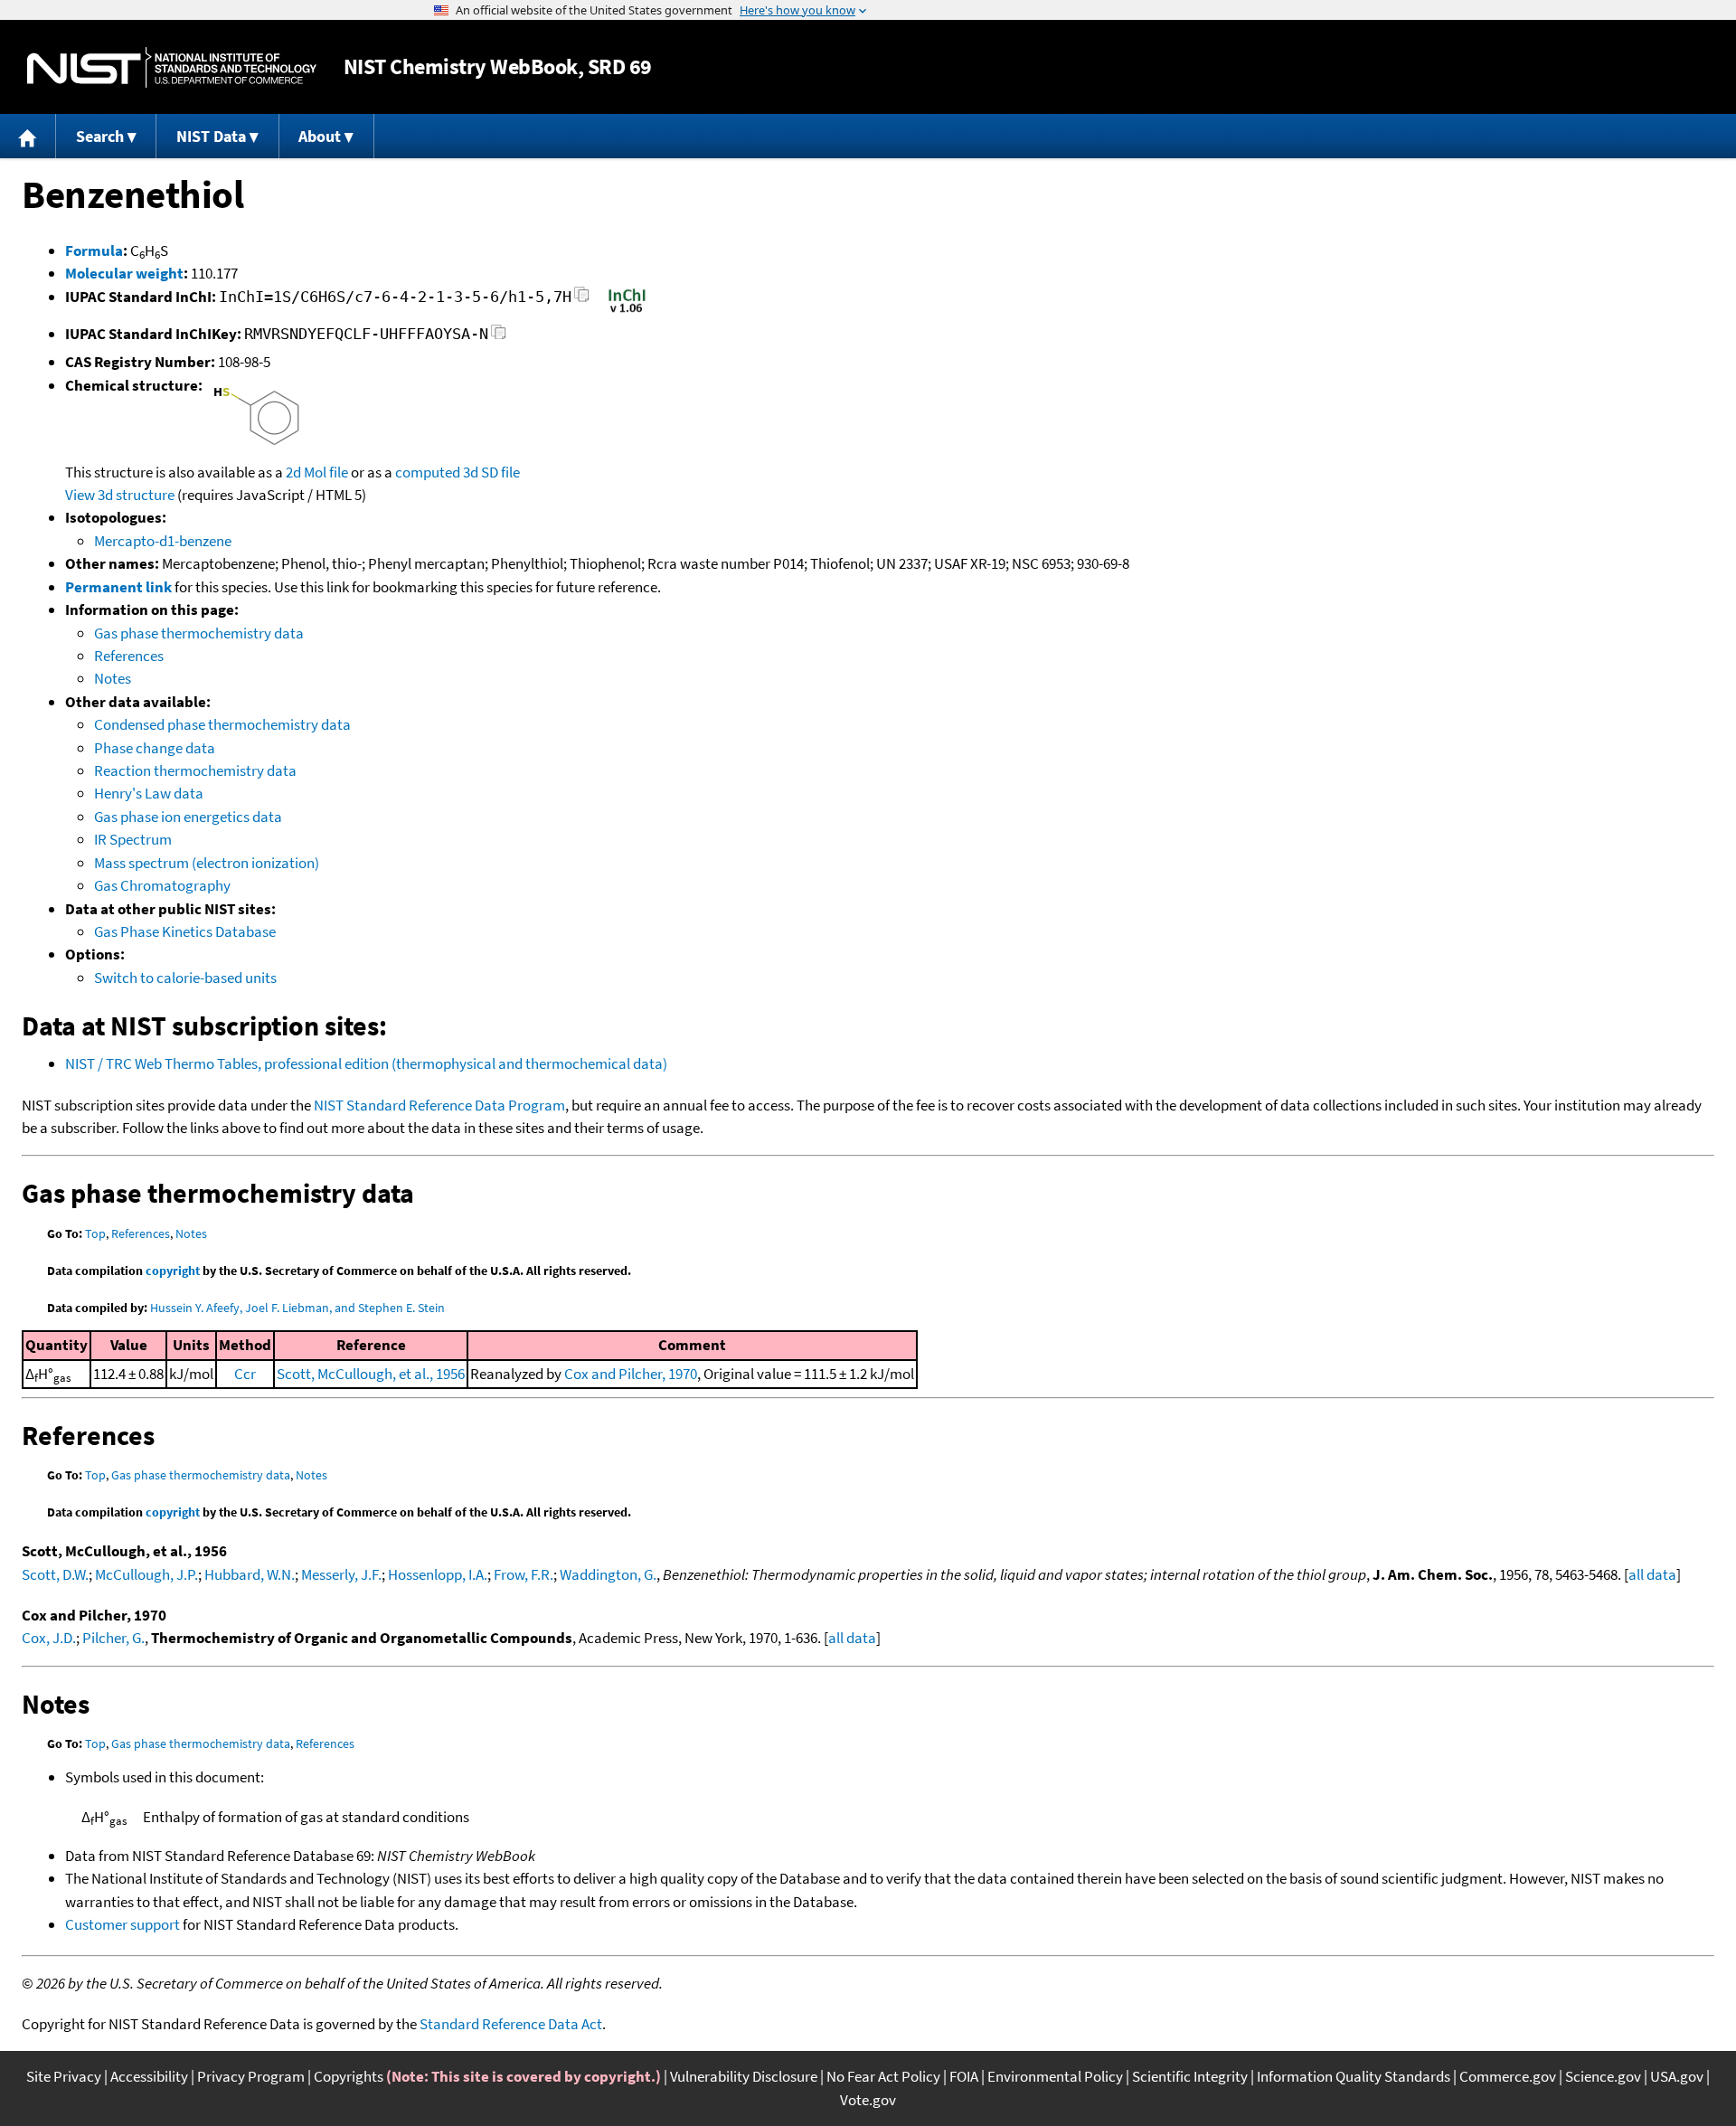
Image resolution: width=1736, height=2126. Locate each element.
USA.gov (1677, 2076)
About (320, 136)
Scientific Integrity (1190, 2076)
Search (100, 136)
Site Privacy (64, 2076)
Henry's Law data (149, 793)
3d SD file (491, 472)
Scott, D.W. (55, 1574)
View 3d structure (120, 495)
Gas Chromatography (162, 885)
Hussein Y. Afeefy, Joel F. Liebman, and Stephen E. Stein (297, 1308)
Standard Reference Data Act (511, 2024)
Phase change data (155, 748)
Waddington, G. (608, 1574)
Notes (113, 678)
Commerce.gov (1508, 2076)
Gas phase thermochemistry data (199, 633)
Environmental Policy (1055, 2076)
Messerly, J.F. (341, 1574)
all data (1652, 1574)
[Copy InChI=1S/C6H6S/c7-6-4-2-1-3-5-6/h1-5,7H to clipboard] (582, 300)
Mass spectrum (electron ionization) (207, 863)
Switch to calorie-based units (185, 978)
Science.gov (1603, 2076)
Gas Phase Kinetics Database (185, 931)
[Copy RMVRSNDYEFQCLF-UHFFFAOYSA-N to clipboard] (499, 337)
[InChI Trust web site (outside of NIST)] (627, 311)
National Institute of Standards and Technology (172, 67)
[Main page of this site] (28, 136)
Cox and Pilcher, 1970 (631, 1374)
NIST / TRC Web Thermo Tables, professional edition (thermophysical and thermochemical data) (366, 1063)
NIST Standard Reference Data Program (439, 1105)
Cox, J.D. (49, 1638)
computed (428, 472)
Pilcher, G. (113, 1638)
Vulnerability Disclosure (744, 2076)
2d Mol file (317, 472)
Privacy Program (251, 2076)
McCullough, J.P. (146, 1574)
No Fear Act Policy (883, 2076)
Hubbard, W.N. (250, 1574)
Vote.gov (868, 2100)
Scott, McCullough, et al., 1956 (371, 1374)
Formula (94, 250)
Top (95, 1233)
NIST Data (211, 136)
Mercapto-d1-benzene (163, 541)
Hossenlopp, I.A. (438, 1574)
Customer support (123, 1924)
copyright (173, 1271)
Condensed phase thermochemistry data (222, 724)
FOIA (964, 2076)
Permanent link (118, 587)
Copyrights (349, 2076)
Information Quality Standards (1354, 2076)
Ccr (245, 1374)
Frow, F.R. (524, 1574)
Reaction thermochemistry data (195, 770)
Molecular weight (124, 273)
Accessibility (149, 2076)
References (129, 656)
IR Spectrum (133, 839)
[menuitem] (28, 136)
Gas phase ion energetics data (188, 817)
